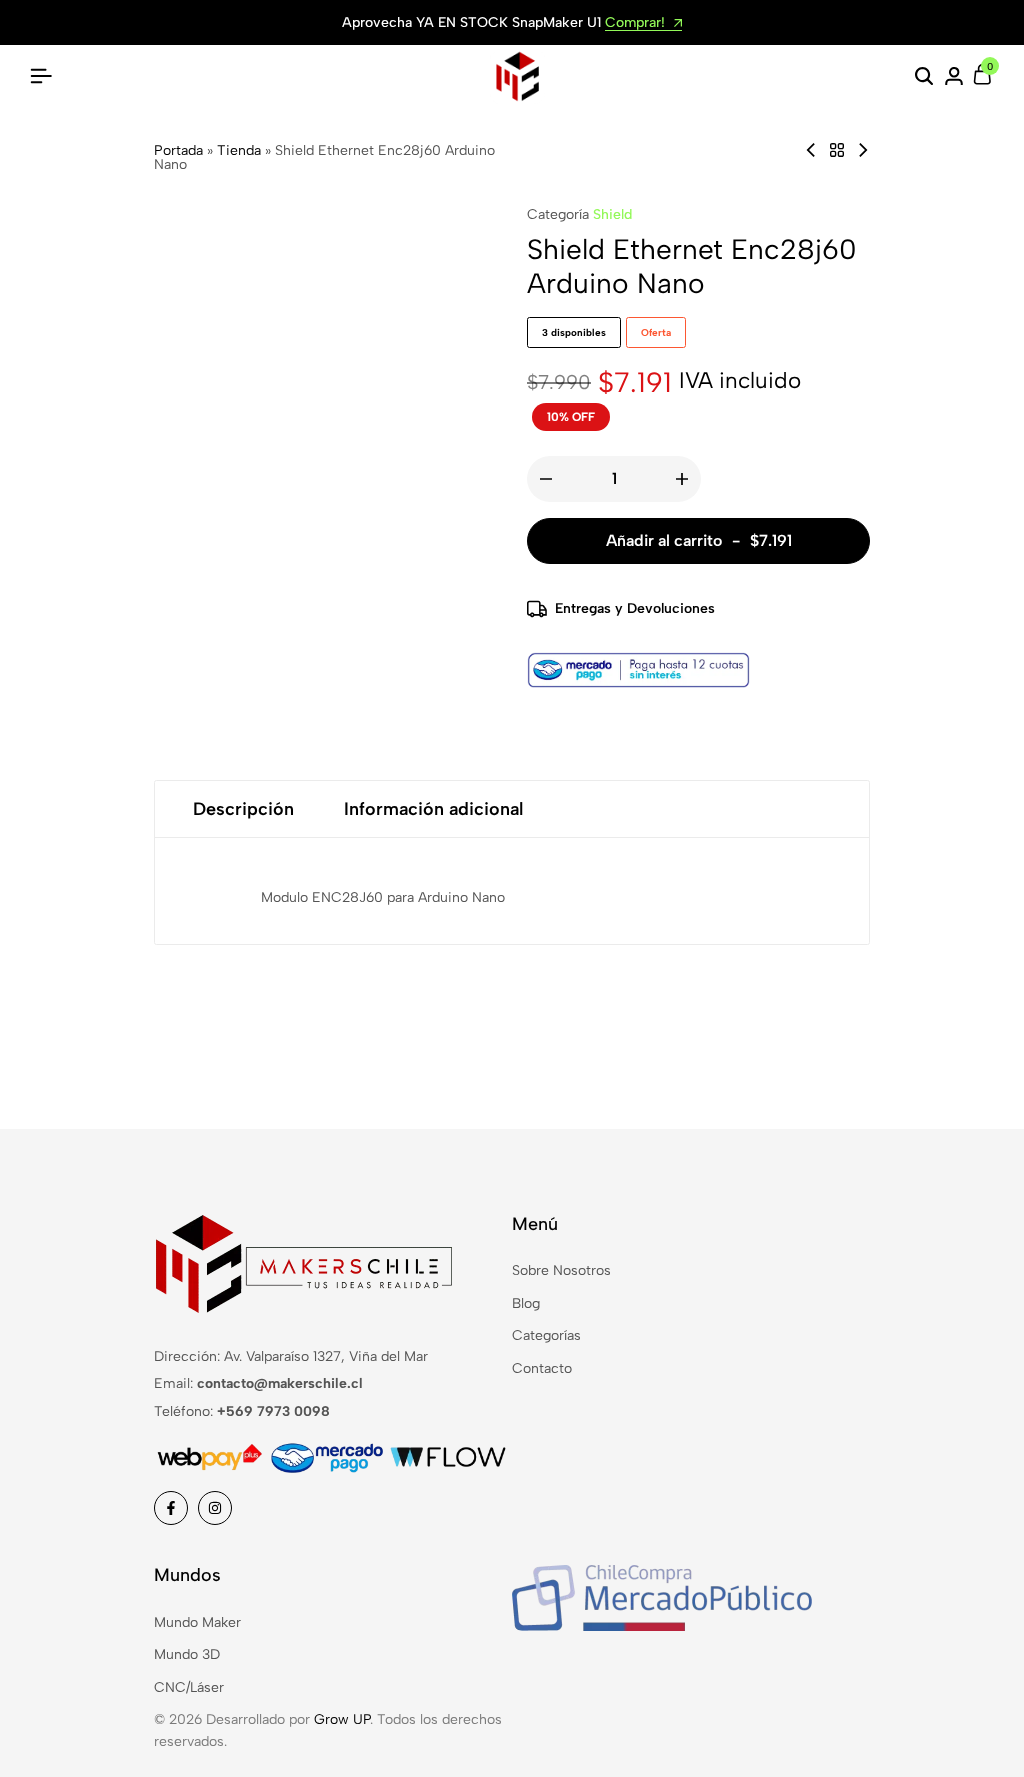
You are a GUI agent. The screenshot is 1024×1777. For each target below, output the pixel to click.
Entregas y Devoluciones (635, 608)
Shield (612, 214)
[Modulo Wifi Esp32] (863, 150)
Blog (526, 1303)
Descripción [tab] (243, 809)
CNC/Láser (189, 1687)
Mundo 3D (187, 1654)
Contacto (542, 1368)
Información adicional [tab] (433, 809)
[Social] (171, 1508)
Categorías (546, 1335)
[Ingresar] (954, 77)
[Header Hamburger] (41, 76)
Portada (178, 150)
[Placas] (837, 150)
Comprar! (637, 23)
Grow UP (342, 1719)
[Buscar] (924, 77)
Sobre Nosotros (561, 1270)
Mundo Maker (197, 1622)
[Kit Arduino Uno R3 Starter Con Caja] (811, 150)
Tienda (239, 150)
